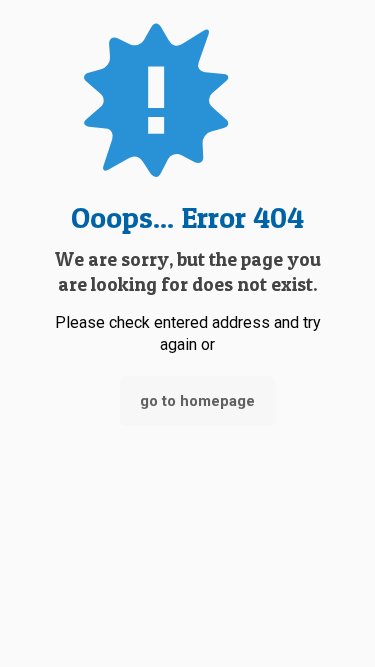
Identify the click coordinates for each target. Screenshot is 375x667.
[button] (327, 589)
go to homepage (197, 401)
